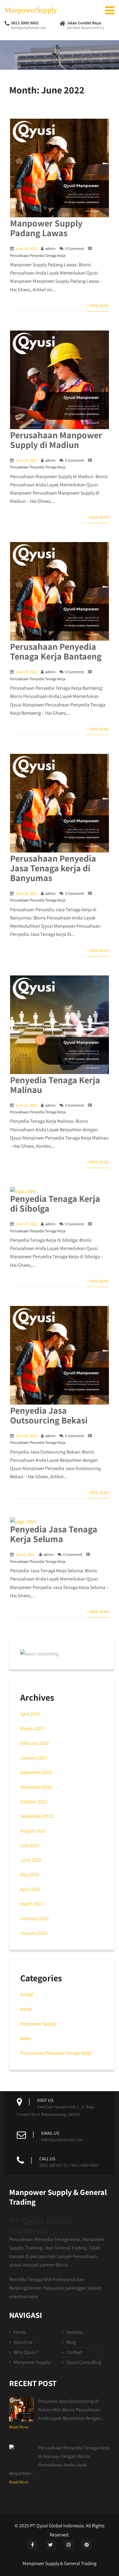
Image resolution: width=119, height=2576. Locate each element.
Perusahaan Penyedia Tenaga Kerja (38, 256)
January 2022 (34, 1933)
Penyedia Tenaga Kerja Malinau (55, 1085)
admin (50, 249)
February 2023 (34, 1743)
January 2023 (34, 1758)
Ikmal (26, 2009)
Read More (19, 2427)
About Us (23, 2342)
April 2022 (30, 1889)
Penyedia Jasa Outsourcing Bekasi (49, 1415)
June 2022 (31, 1860)
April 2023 (30, 1714)
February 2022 (34, 1918)
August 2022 (33, 1831)
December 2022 (36, 1772)
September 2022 (37, 1816)
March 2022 (32, 1904)
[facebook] (32, 2545)
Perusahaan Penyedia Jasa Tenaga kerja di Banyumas (53, 868)
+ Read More (98, 306)
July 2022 (30, 1845)
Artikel (27, 1995)
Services (75, 2332)
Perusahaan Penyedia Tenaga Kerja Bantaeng (56, 651)
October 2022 (34, 1802)
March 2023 (32, 1729)
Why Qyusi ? (26, 2352)
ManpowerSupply (31, 10)
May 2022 (30, 1875)
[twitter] (50, 2545)
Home (20, 2332)
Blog (71, 2342)
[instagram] (69, 2545)
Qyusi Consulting (84, 2362)
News (26, 2038)
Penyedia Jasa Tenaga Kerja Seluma (54, 1534)
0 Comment (74, 249)
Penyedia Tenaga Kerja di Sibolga (55, 1203)
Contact (74, 2352)
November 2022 (36, 1787)
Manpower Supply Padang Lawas (46, 228)
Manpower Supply (38, 2024)
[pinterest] (87, 2545)
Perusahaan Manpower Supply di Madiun (56, 440)
